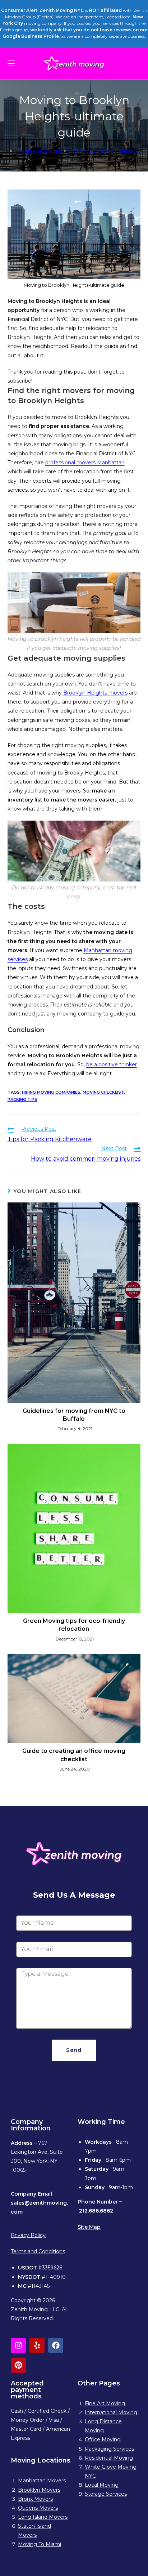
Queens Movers (38, 2508)
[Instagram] (18, 2345)
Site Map (89, 2227)
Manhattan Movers (42, 2481)
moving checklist (103, 1092)
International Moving (111, 2412)
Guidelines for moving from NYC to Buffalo (74, 1415)
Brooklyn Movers (39, 2490)
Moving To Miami (40, 2544)
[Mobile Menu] (11, 63)
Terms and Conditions (38, 2251)
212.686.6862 (96, 2211)
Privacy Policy (28, 2235)
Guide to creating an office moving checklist (74, 1755)
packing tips (22, 1099)
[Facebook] (56, 2345)
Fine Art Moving (105, 2403)
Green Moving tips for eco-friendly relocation (74, 1625)
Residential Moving (109, 2458)
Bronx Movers (35, 2499)
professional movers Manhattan (85, 463)
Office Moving (103, 2439)
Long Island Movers (43, 2517)
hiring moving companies (51, 1092)
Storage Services (106, 2494)
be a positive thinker (112, 1064)
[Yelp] (37, 2345)
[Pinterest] (18, 2365)
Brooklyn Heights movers (95, 693)
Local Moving (102, 2485)
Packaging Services (109, 2449)
